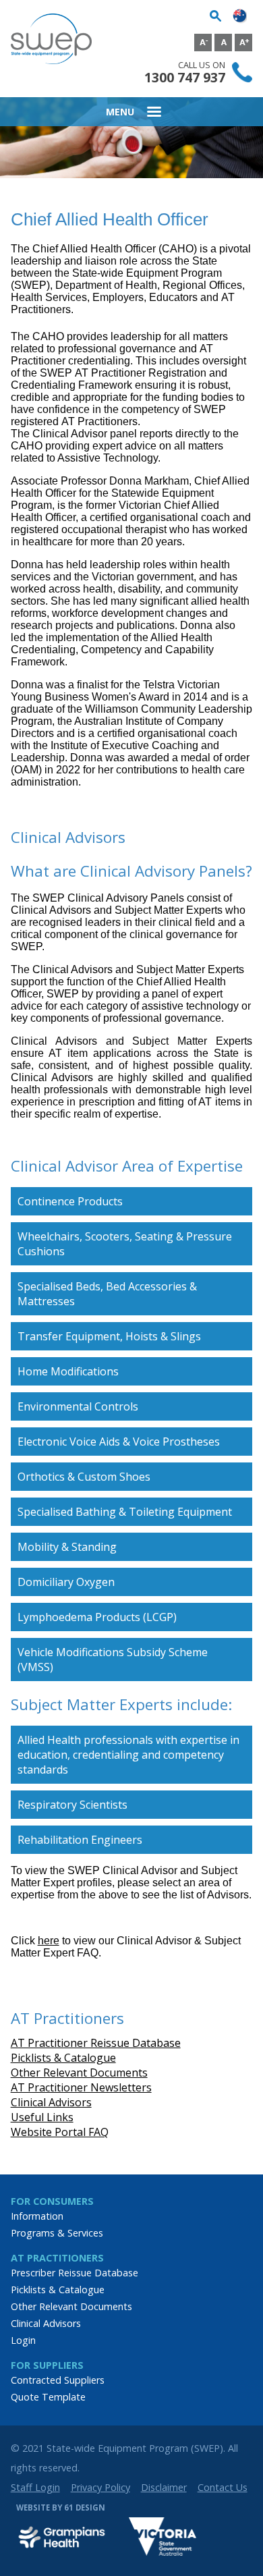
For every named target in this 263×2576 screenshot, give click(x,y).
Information (37, 2216)
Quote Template (48, 2397)
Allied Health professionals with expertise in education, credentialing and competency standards (128, 1755)
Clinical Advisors (51, 2102)
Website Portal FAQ (60, 2132)
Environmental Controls (78, 1406)
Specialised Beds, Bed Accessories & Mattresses (107, 1294)
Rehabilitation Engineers (80, 1840)
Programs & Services (57, 2233)
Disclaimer (164, 2487)
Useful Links (42, 2117)
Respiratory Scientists (72, 1805)
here (49, 1941)
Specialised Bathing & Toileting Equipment (125, 1512)
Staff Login (35, 2487)
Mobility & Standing (67, 1547)
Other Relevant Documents (79, 2073)
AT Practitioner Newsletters (81, 2087)
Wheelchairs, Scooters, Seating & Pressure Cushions (125, 1244)
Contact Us (223, 2487)
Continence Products (70, 1201)
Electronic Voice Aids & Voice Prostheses (119, 1442)
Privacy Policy (100, 2487)
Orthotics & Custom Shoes (84, 1477)
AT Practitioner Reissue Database (96, 2043)
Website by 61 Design (61, 2508)
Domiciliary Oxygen (66, 1582)
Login (23, 2340)
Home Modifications (68, 1371)
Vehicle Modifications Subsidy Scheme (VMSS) (113, 1660)
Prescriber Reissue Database (75, 2273)
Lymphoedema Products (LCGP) (97, 1617)
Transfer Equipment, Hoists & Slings (109, 1336)
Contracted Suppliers (58, 2380)
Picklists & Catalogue (63, 2058)
